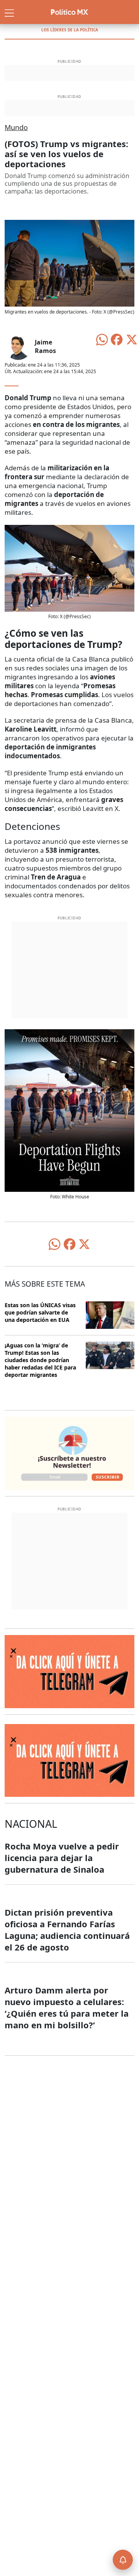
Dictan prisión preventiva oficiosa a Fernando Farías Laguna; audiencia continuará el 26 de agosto (67, 1930)
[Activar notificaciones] (123, 2560)
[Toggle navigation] (9, 12)
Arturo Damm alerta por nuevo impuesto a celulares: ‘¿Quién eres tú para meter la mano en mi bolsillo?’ (67, 2007)
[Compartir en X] (132, 339)
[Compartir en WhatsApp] (102, 339)
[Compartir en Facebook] (117, 339)
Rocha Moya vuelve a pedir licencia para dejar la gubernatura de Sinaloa (62, 1858)
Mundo (16, 127)
